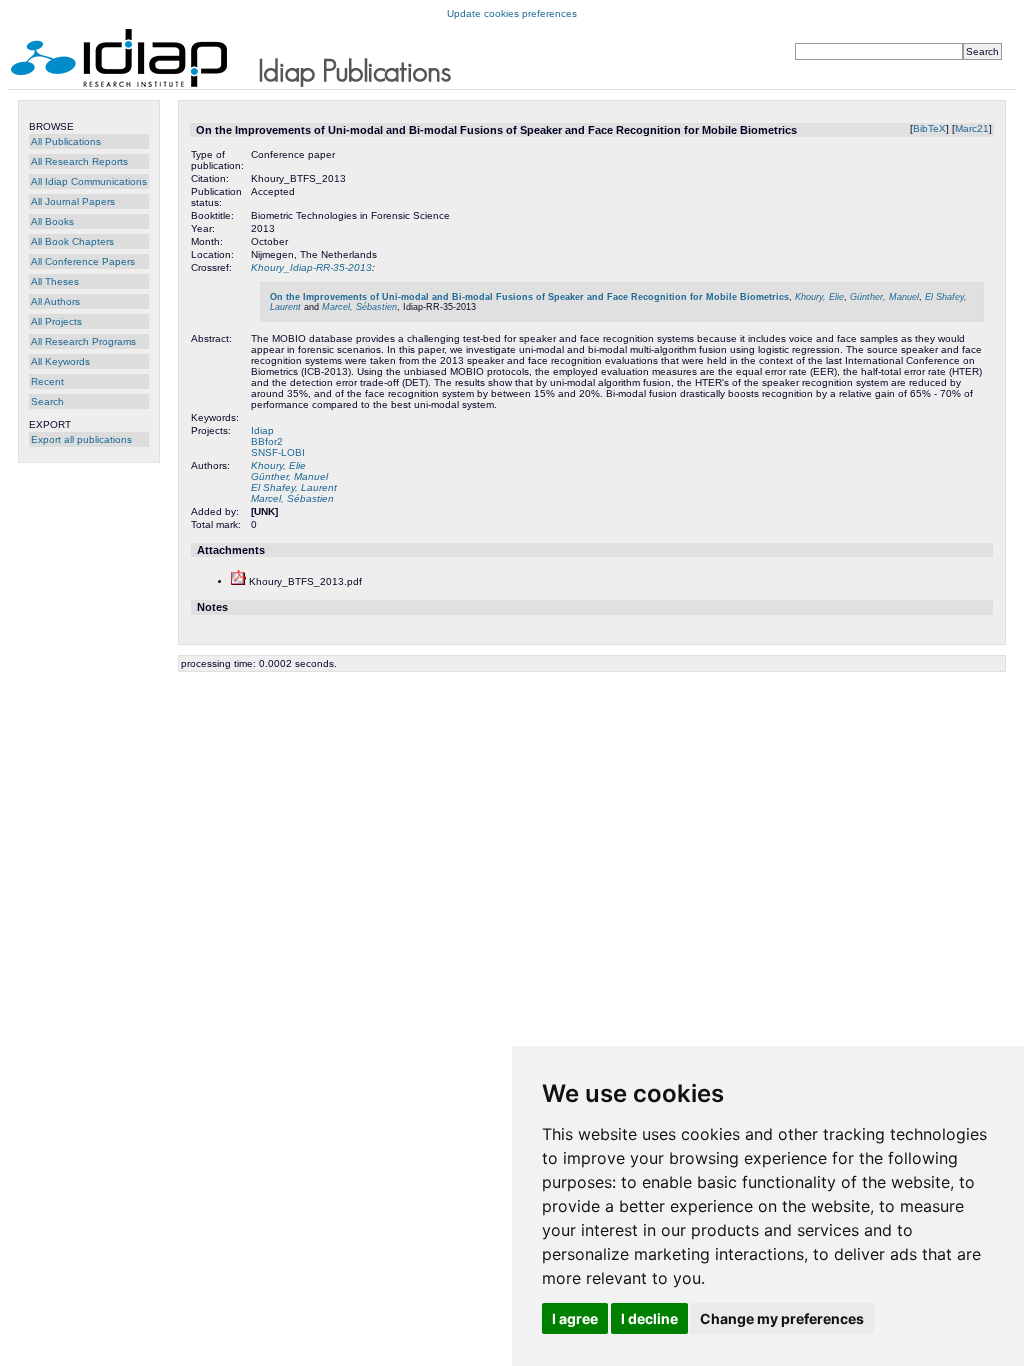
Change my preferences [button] (782, 1318)
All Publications (66, 141)
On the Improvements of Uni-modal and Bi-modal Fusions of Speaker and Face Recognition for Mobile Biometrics (529, 297)
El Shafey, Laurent (294, 487)
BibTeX (929, 128)
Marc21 (972, 128)
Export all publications (81, 439)
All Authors (55, 301)
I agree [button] (575, 1318)
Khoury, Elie (819, 297)
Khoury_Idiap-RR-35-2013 (311, 267)
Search (47, 401)
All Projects (56, 321)
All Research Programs (83, 341)
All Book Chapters (72, 241)
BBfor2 (267, 441)
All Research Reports (79, 161)
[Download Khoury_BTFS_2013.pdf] (238, 581)
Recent (47, 381)
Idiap (262, 430)
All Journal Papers (73, 201)
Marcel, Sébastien (359, 307)
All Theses (55, 281)
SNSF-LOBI (278, 452)
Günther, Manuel (884, 297)
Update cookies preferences (512, 13)
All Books (52, 221)
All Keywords (60, 361)
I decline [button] (649, 1318)
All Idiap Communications (89, 181)
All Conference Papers (83, 261)
